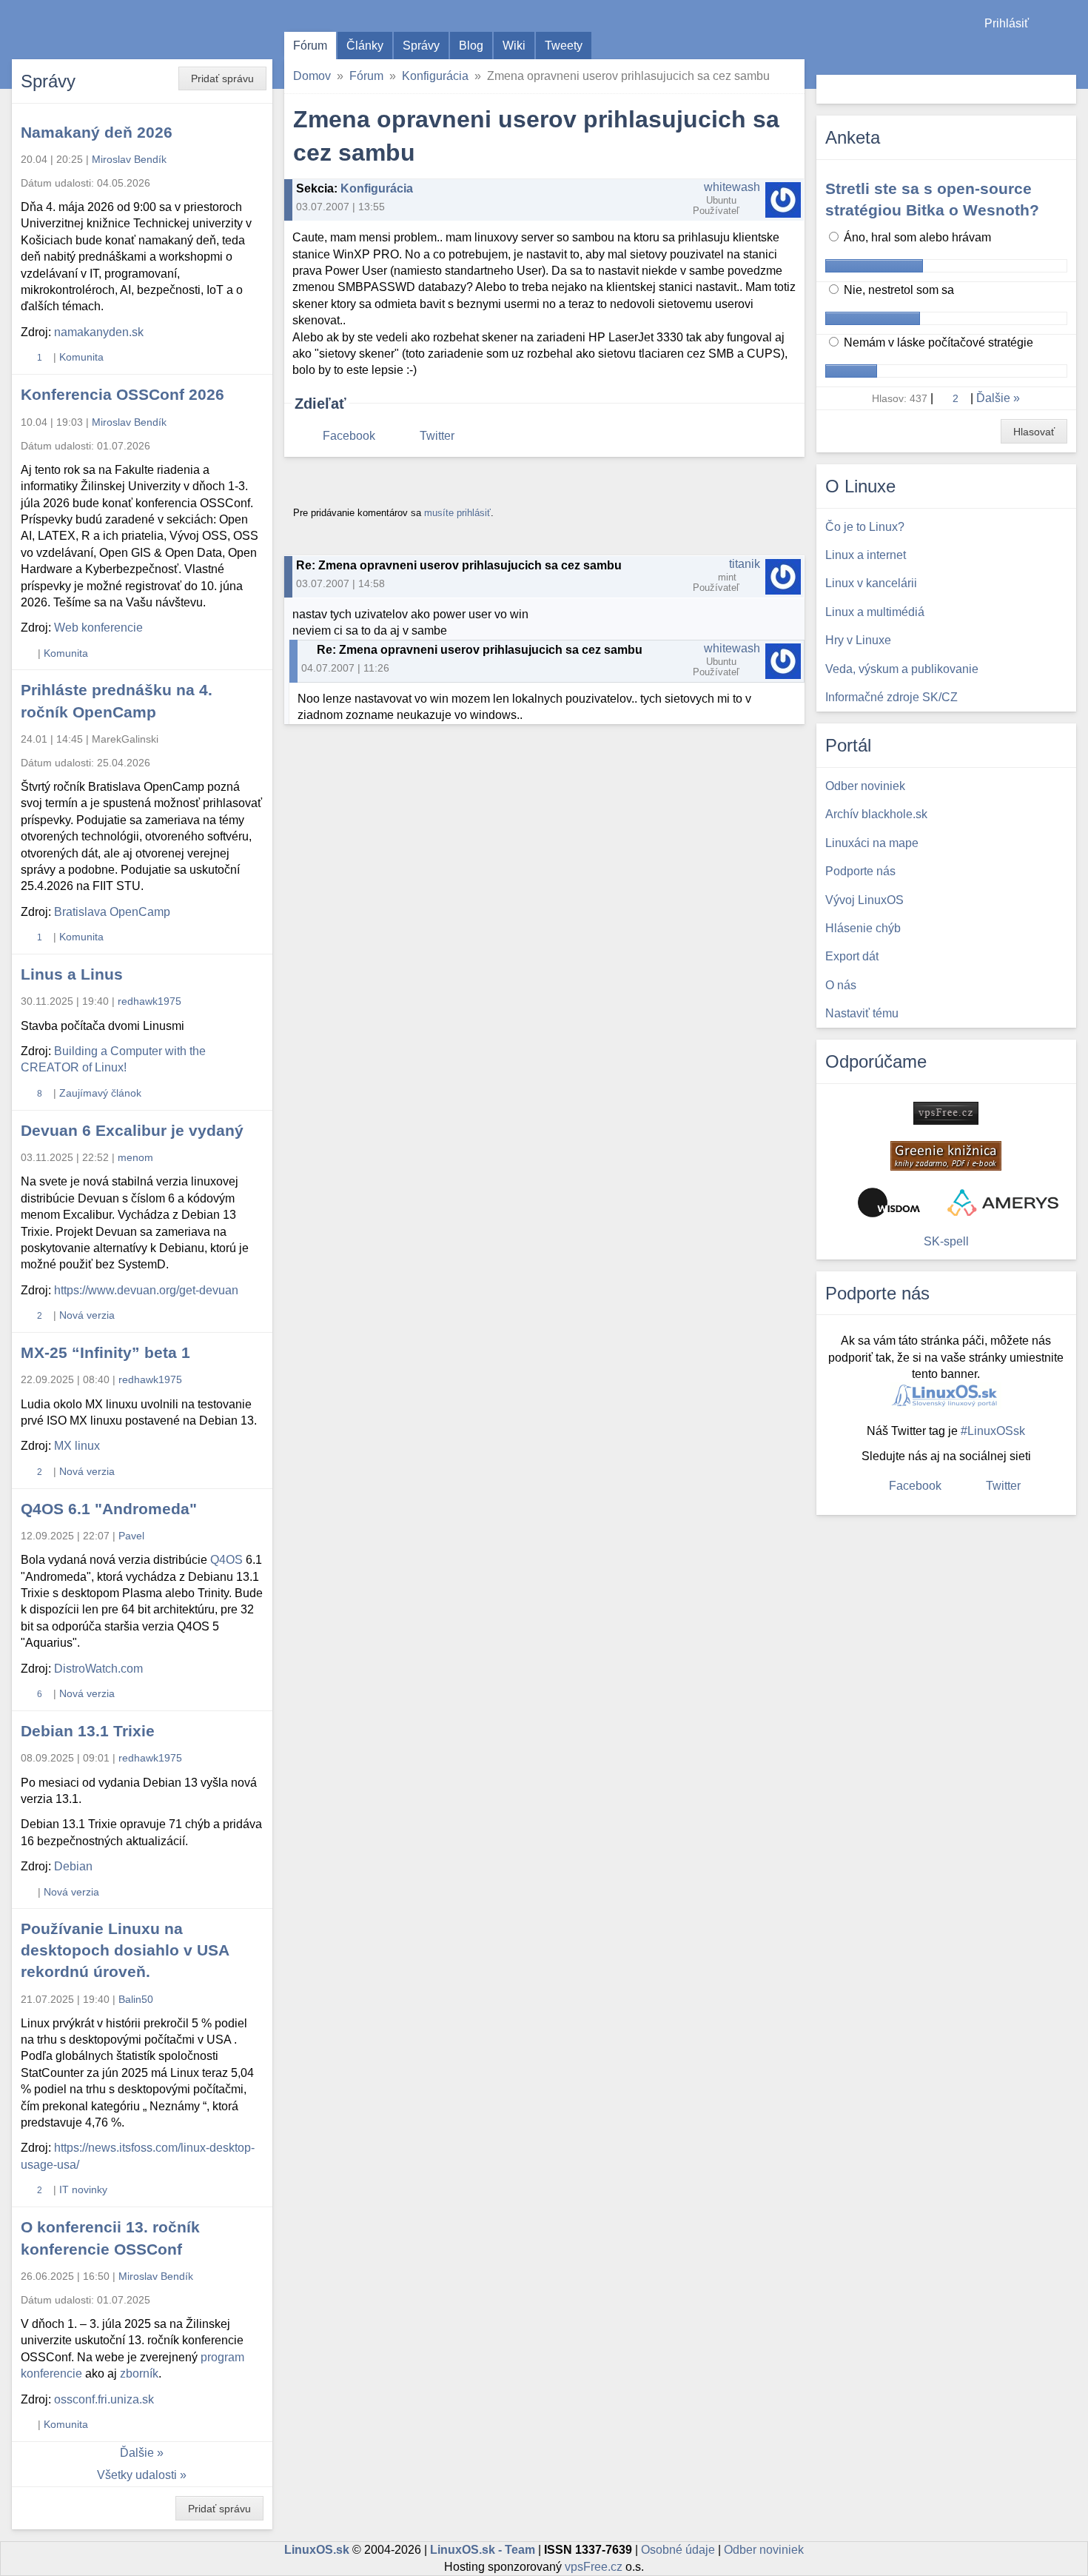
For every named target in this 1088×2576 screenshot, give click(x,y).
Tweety (564, 46)
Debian (73, 1866)
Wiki (514, 46)
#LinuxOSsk (993, 1431)
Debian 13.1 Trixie (88, 1731)
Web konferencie (98, 628)
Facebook (349, 436)
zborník (139, 2373)
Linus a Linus (72, 974)
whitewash (732, 187)
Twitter (437, 436)
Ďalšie (137, 2453)
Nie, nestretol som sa (897, 290)
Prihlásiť (1007, 23)
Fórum (310, 46)
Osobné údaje (678, 2550)
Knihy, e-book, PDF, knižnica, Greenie (946, 1156)
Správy (421, 46)
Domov (312, 76)
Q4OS (226, 1560)
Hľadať (1063, 89)
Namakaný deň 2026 (97, 132)
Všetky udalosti (137, 2475)
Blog (471, 46)
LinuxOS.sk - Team (483, 2550)
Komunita (81, 357)
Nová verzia (87, 1315)
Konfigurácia (435, 76)
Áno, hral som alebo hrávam (916, 237)
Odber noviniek (764, 2550)
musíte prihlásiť (457, 513)
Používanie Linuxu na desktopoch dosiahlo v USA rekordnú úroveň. (125, 1950)
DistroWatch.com (98, 1669)
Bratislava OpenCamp (112, 912)
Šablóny (1069, 52)
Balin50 (136, 1999)
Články (365, 46)
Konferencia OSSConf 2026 (122, 394)
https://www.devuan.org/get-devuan (146, 1290)
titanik (745, 564)
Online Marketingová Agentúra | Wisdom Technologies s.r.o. (889, 1202)
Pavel (131, 1536)
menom (135, 1157)
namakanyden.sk (99, 332)
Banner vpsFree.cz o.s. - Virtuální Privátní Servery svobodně (946, 1113)
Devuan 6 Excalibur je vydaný (132, 1130)
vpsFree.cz (594, 2567)
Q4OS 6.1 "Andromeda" (109, 1509)
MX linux (77, 1446)
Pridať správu (222, 78)
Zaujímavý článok (100, 1093)
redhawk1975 (150, 1001)
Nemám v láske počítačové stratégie (937, 342)
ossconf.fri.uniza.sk (104, 2399)
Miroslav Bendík (129, 159)
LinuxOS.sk (96, 30)
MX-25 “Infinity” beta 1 (105, 1352)
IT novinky (83, 2189)
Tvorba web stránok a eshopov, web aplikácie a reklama (1003, 1202)
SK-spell (946, 1241)
